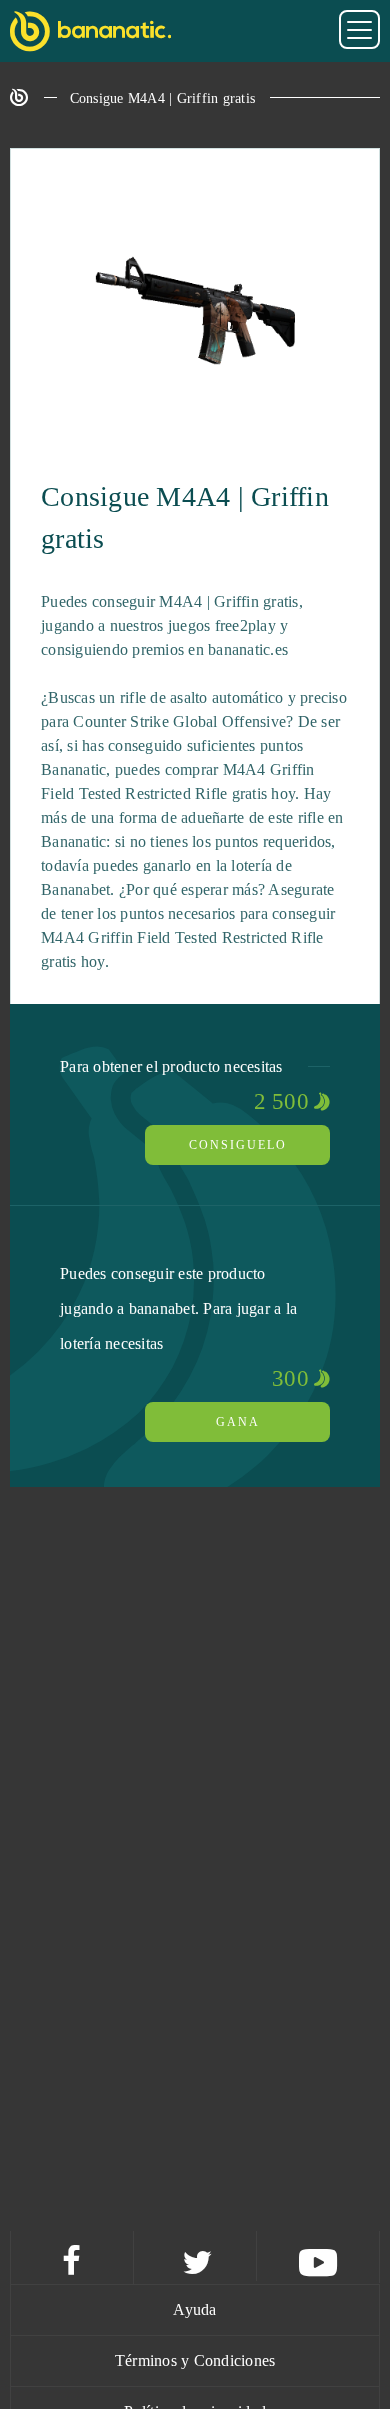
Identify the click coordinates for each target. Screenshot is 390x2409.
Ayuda (194, 2309)
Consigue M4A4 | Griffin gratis (163, 98)
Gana (238, 1422)
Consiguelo (238, 1145)
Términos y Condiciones (195, 2360)
